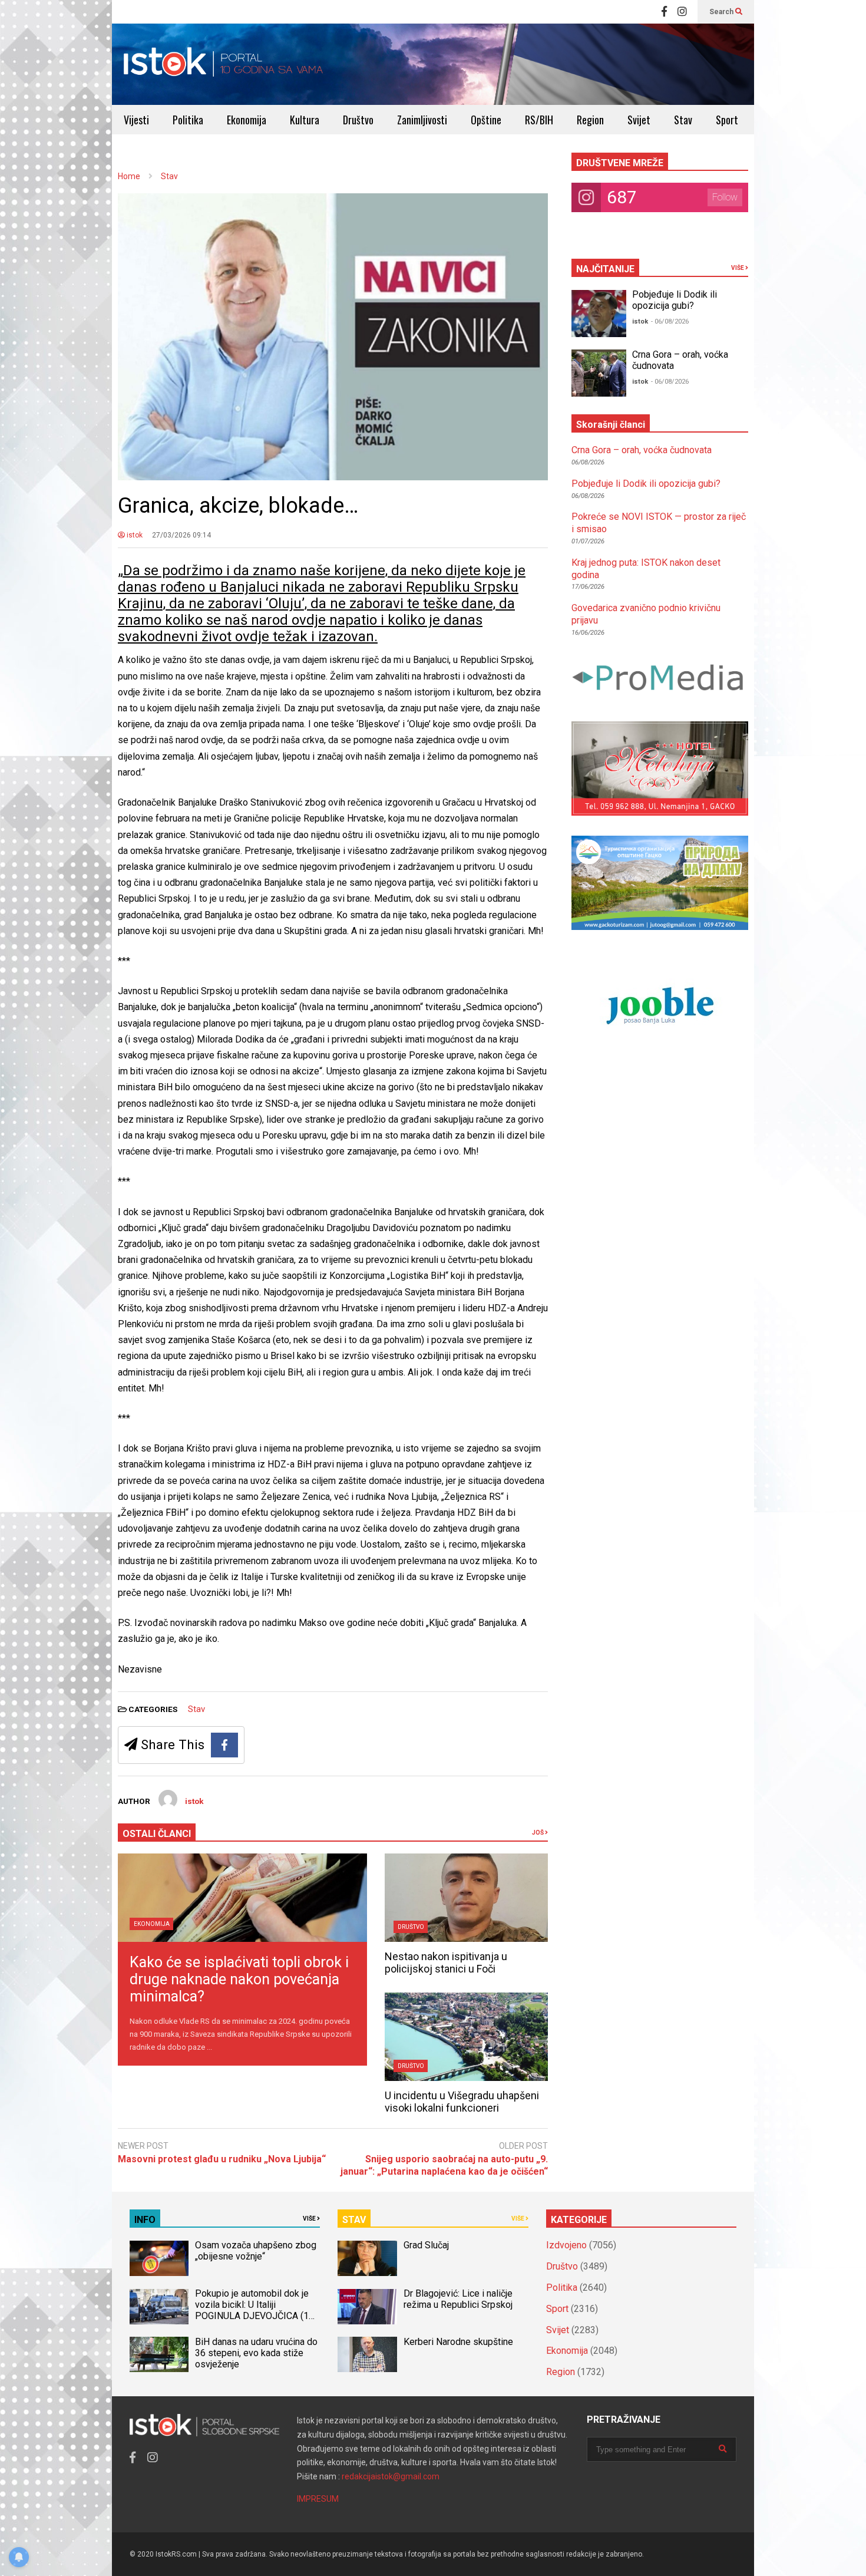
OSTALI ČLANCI (157, 1834)
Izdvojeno (566, 2245)
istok (134, 535)
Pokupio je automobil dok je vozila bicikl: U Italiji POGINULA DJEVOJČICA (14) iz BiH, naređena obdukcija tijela (256, 2316)
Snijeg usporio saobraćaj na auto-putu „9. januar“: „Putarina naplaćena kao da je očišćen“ (444, 2165)
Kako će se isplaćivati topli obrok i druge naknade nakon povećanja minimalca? (239, 1979)
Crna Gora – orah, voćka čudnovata (642, 450)
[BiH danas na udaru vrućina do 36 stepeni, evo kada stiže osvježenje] (159, 2354)
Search (722, 12)
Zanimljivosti (422, 120)
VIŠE (738, 268)
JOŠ (538, 1833)
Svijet (639, 120)
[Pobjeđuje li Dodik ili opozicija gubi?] (599, 314)
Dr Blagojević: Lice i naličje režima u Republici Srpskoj (459, 2299)
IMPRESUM (318, 2499)
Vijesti (136, 120)
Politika (188, 120)
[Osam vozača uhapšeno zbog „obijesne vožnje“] (159, 2258)
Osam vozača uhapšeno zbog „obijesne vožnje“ (256, 2251)
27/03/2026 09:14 (181, 535)
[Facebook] (664, 12)
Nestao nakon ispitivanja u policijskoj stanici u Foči (446, 1962)
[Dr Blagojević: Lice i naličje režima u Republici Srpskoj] (367, 2307)
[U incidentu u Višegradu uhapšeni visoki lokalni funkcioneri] (466, 2037)
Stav (683, 120)
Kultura (305, 120)
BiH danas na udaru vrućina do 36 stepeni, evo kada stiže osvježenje (256, 2353)
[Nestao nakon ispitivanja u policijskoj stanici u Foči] (466, 1898)
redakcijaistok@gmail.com (391, 2476)
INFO (145, 2220)
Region (590, 120)
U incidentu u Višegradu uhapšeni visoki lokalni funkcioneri (462, 2102)
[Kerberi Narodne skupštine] (367, 2354)
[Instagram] (682, 12)
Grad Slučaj (426, 2245)
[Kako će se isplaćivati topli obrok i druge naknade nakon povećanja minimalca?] (242, 1898)
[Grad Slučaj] (367, 2258)
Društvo (358, 120)
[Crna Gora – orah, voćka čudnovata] (599, 373)
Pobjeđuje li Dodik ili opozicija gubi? (675, 300)
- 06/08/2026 (670, 321)
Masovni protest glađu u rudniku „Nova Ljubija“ (222, 2159)
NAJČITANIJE (605, 269)
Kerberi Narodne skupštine (458, 2342)
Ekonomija (247, 120)
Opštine (486, 120)
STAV (354, 2220)
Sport (727, 120)
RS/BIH (539, 120)
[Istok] (224, 64)
